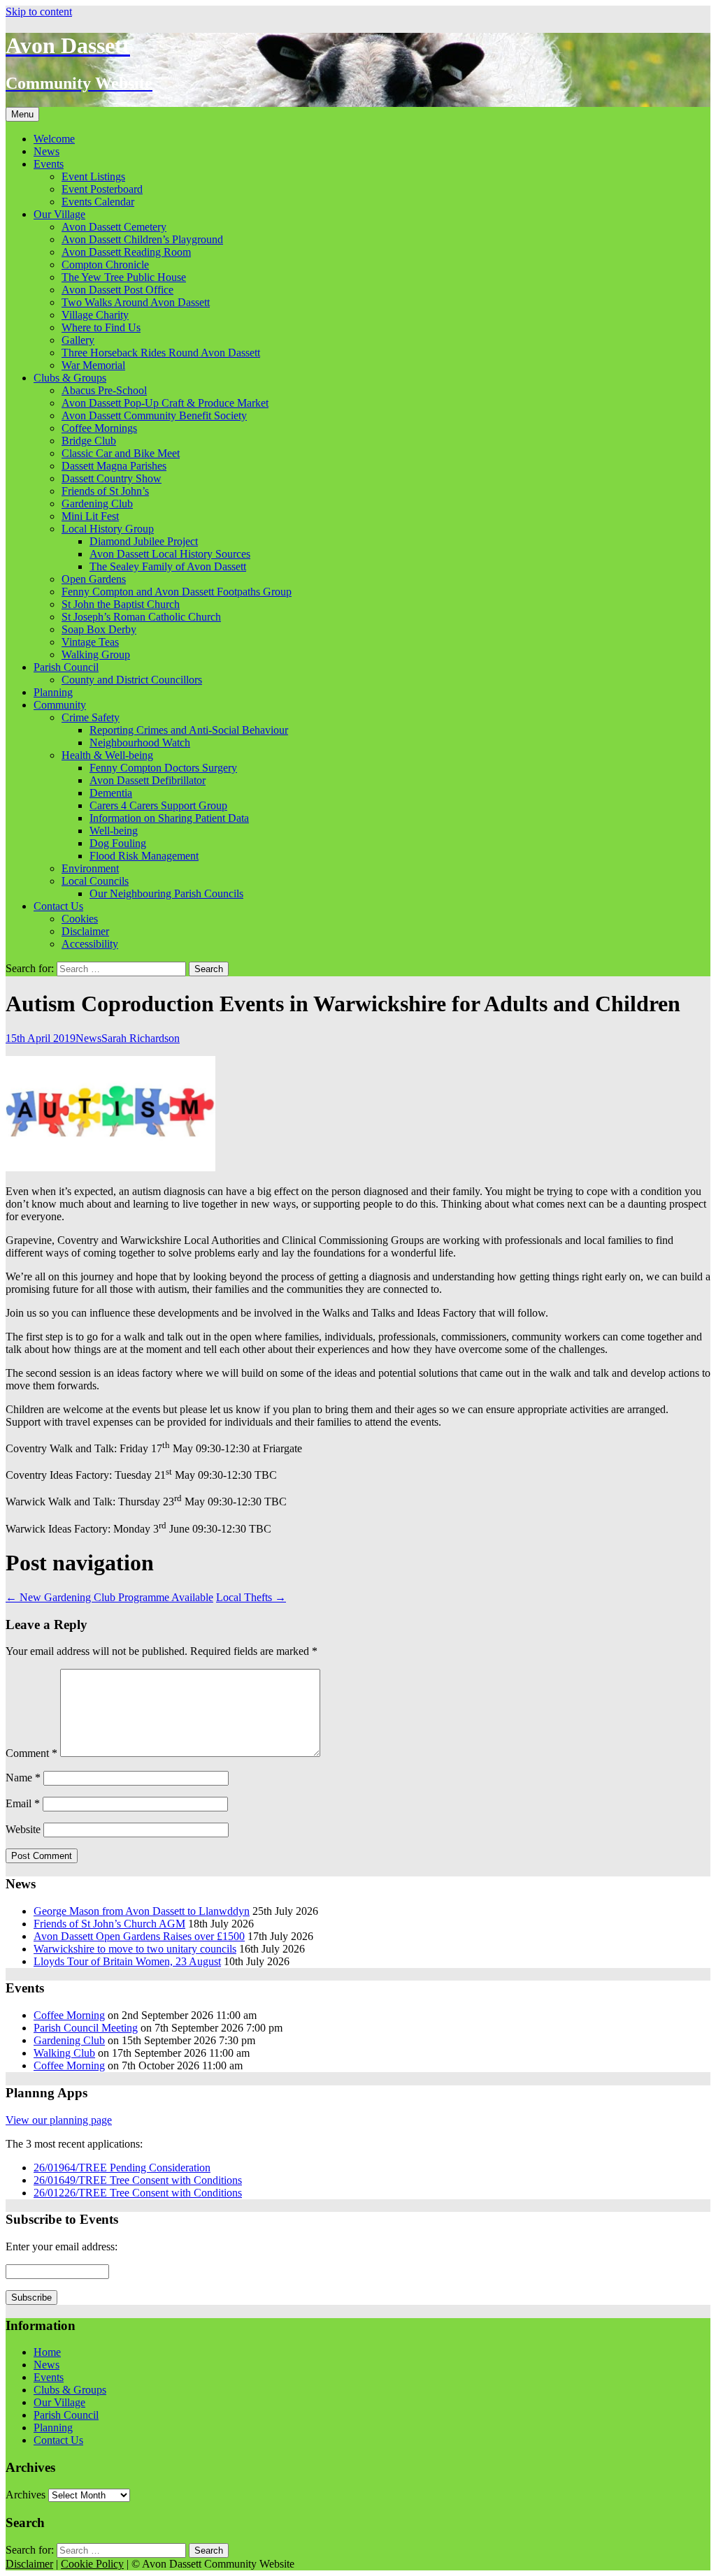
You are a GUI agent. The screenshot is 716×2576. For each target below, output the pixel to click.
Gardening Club (97, 504)
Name (23, 1778)
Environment (90, 868)
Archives (26, 2495)
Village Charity (95, 315)
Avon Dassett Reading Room (126, 252)
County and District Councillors (132, 680)
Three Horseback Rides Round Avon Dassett (161, 353)
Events (49, 164)
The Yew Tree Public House (124, 277)
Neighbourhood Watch (140, 743)
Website (23, 1829)
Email (23, 1803)
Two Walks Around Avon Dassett (136, 302)
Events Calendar (98, 202)
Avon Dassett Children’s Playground (142, 239)
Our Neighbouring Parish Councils (166, 893)
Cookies (80, 919)
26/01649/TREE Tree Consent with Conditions (138, 2180)
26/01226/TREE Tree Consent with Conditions (138, 2193)
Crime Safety (91, 717)
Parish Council (66, 667)
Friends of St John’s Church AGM (109, 1924)
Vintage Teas (90, 642)
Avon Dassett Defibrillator (148, 780)
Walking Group (96, 654)
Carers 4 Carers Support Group (158, 805)
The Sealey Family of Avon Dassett (168, 566)
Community (60, 705)
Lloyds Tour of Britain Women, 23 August (127, 1961)
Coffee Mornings (99, 428)
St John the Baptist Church (121, 604)
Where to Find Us (101, 327)
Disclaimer (85, 931)
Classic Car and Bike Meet (121, 453)
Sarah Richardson (141, 1038)
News (46, 151)
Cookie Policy (92, 2564)
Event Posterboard (102, 189)
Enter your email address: (62, 2246)
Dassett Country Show (112, 478)
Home (47, 2352)
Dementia (111, 793)
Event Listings (93, 176)
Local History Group (108, 529)
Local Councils (95, 881)
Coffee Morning (69, 2015)
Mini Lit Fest (90, 516)
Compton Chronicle (105, 265)
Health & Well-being (107, 755)
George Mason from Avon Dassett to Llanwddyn (142, 1911)
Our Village (59, 214)
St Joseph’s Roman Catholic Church (141, 617)
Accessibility (90, 944)
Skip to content (39, 12)
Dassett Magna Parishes (114, 466)
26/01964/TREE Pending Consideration (122, 2168)
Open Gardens (94, 579)
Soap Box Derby (99, 629)
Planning (53, 692)
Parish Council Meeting (86, 2028)
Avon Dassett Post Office (117, 290)
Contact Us (58, 906)
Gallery (78, 340)
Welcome (54, 139)
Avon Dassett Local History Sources (170, 554)
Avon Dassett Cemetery (114, 227)
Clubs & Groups (70, 378)
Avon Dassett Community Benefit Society (154, 415)
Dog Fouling (118, 843)
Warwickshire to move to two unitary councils (135, 1949)
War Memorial (93, 365)
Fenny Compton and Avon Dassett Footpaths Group (177, 592)
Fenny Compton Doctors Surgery (163, 768)
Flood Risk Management (144, 856)
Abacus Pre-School (104, 390)
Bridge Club (89, 441)
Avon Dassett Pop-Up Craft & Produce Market (165, 403)
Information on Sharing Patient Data (169, 818)
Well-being (114, 831)
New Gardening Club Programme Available (109, 1597)
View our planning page (59, 2120)
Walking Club (64, 2053)
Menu (22, 114)
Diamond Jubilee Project (144, 541)
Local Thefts (251, 1597)
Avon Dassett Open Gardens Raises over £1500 (139, 1936)
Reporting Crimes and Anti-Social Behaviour (189, 730)
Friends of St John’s (105, 491)
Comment (31, 1753)
